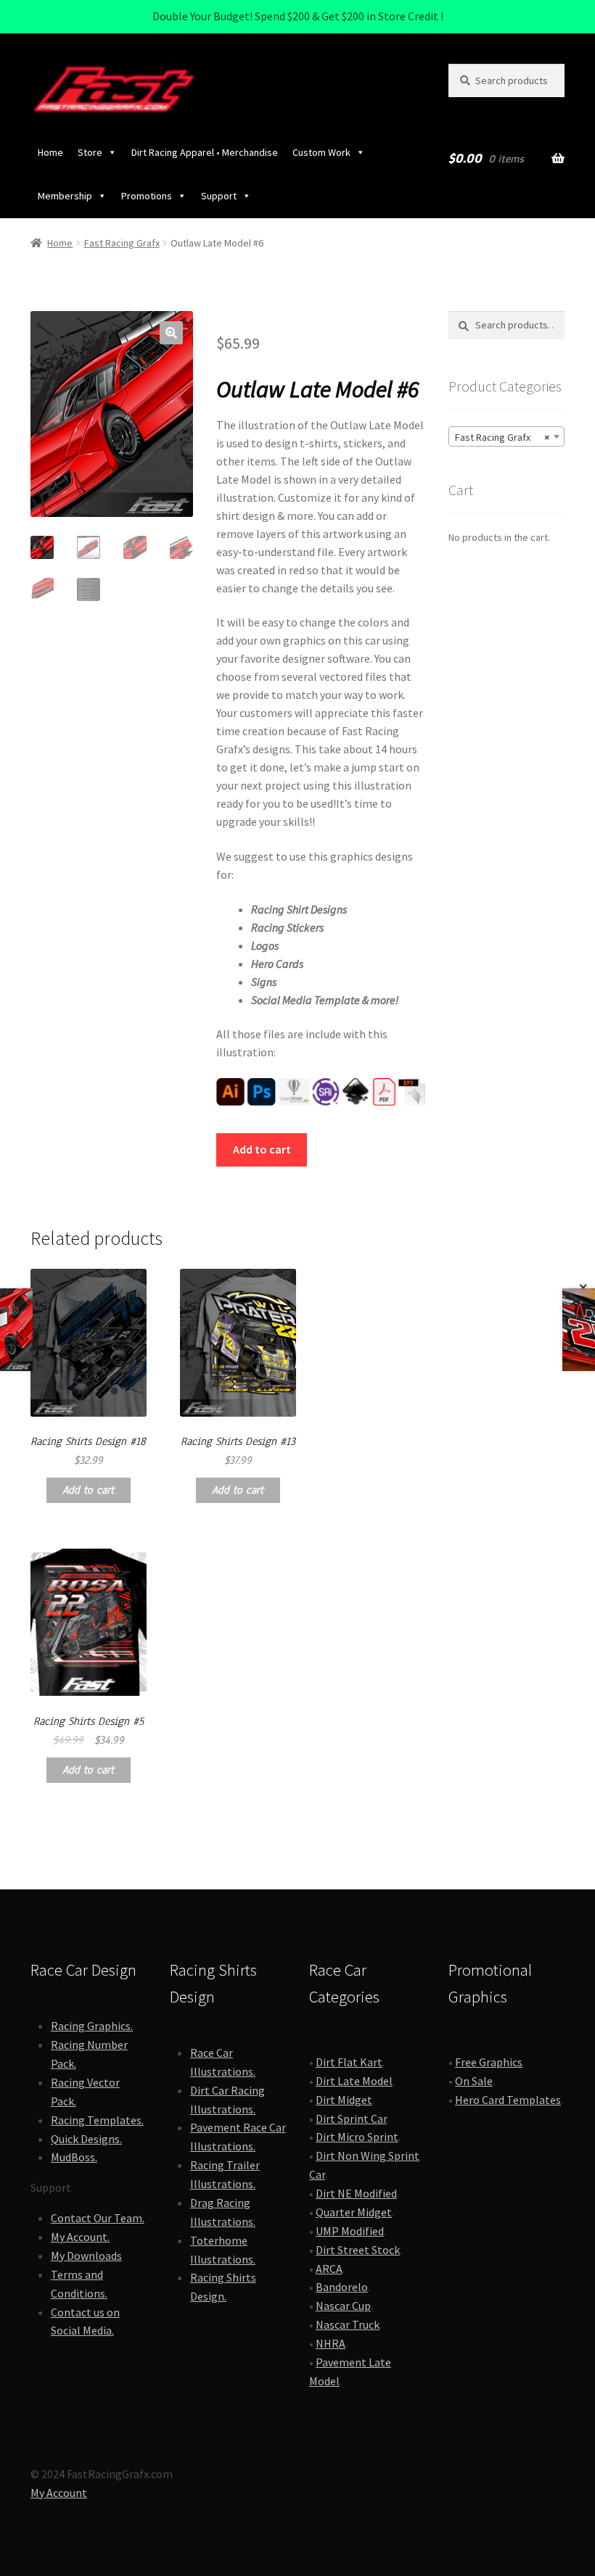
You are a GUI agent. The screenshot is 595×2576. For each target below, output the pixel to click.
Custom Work (321, 152)
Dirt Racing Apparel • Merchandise (205, 152)
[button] (171, 333)
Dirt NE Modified (356, 2193)
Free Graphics (489, 2062)
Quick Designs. (86, 2139)
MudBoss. (74, 2157)
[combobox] (506, 436)
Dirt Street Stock (358, 2250)
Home (50, 152)
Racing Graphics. (92, 2026)
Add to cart (262, 1149)
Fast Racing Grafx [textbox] (502, 437)
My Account (59, 2493)
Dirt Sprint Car (351, 2119)
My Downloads (86, 2256)
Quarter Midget (354, 2212)
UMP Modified (350, 2231)
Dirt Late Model (354, 2081)
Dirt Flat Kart (349, 2062)
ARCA (329, 2269)
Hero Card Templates (508, 2100)
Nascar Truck (348, 2324)
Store (90, 152)
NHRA (331, 2343)
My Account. (80, 2237)
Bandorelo (342, 2287)
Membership (65, 196)
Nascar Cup (343, 2306)
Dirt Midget (344, 2100)
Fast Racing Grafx (122, 243)
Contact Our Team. (98, 2218)
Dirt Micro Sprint (357, 2137)
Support (219, 196)
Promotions (147, 196)
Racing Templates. (97, 2120)
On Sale (474, 2081)
